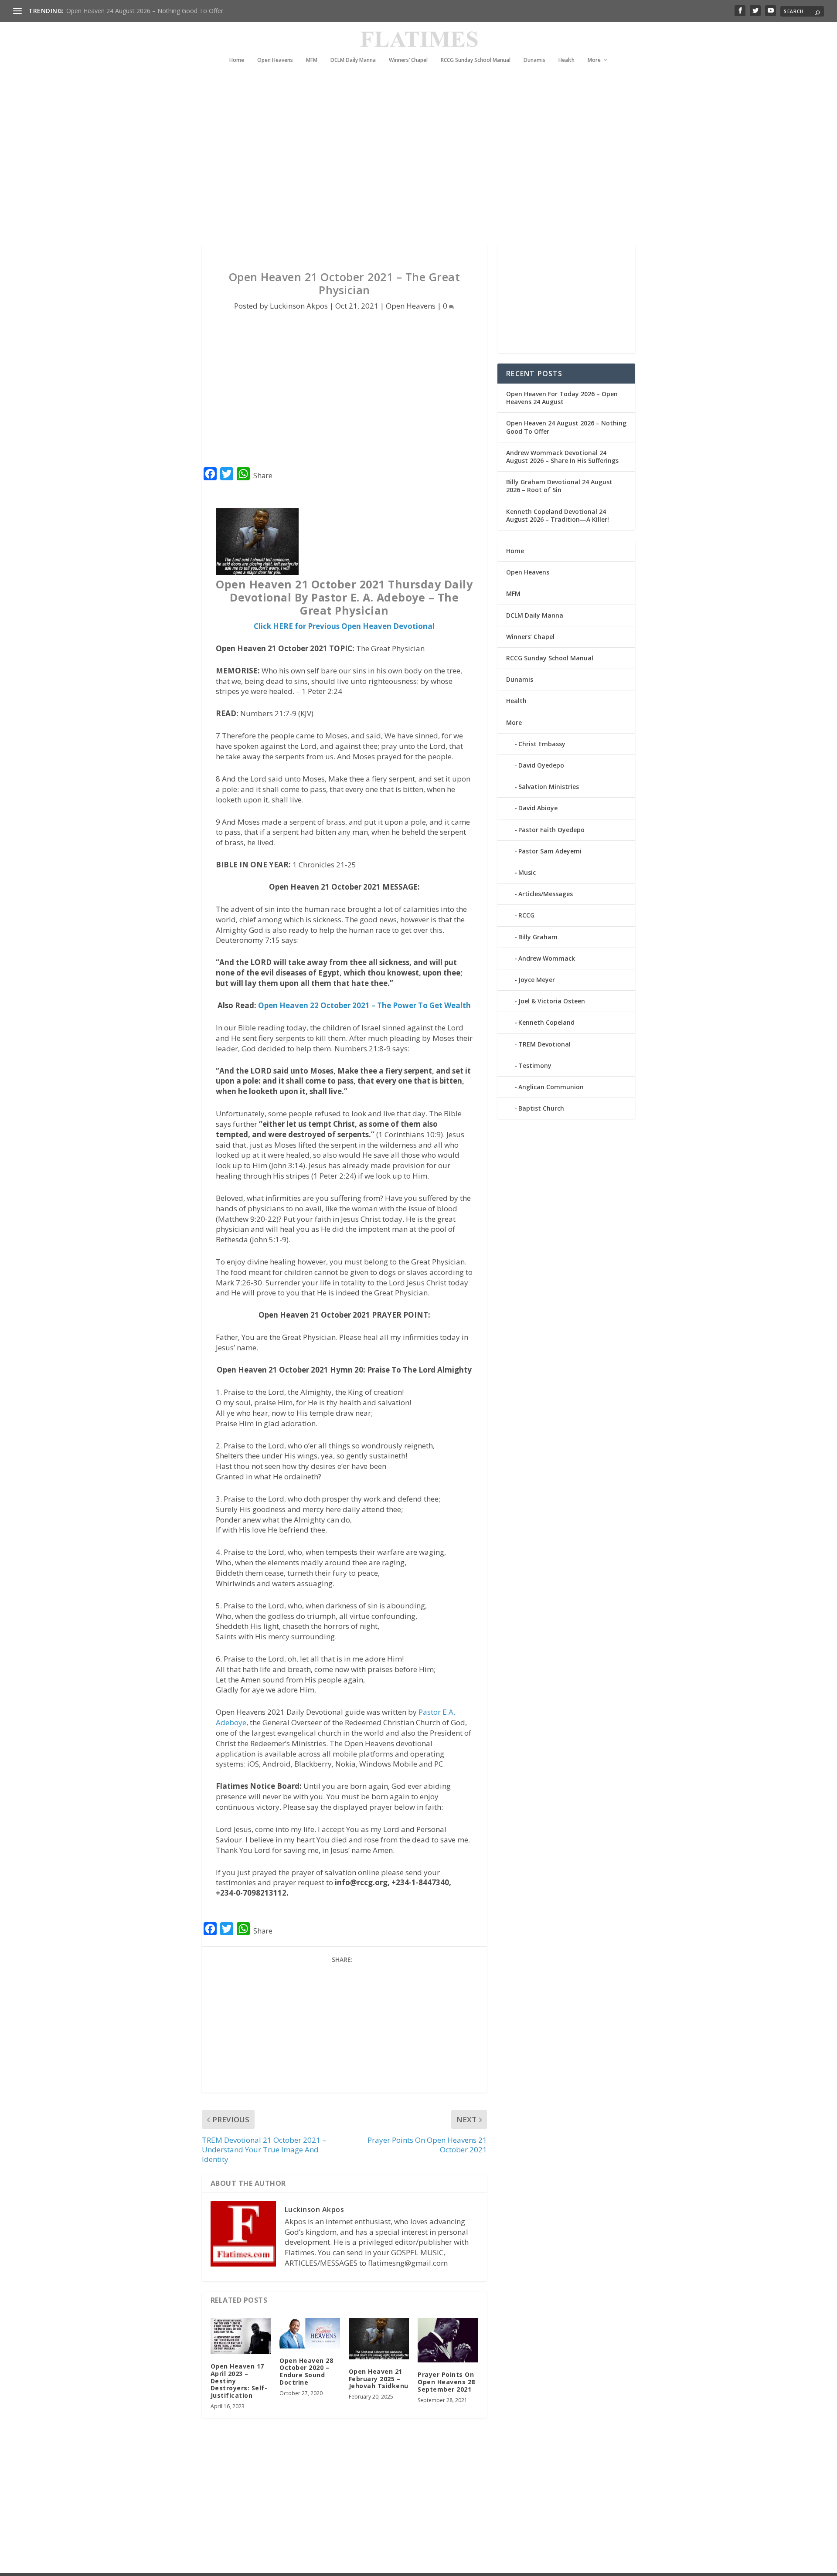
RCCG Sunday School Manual (476, 60)
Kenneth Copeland (546, 1022)
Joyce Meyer (537, 980)
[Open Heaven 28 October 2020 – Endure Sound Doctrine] (310, 2333)
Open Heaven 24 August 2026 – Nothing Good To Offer (566, 427)
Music (527, 872)
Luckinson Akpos (299, 306)
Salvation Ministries (549, 787)
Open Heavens (275, 60)
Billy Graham (538, 937)
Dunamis (534, 60)
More (594, 60)
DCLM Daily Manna (353, 60)
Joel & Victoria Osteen (552, 1001)
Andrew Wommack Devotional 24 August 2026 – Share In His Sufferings (562, 457)
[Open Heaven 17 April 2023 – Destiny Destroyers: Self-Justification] (241, 2336)
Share (263, 476)
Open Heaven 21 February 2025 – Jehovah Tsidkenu (379, 2379)
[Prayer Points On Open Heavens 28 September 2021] (448, 2340)
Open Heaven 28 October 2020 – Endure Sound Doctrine (306, 2371)
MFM (312, 60)
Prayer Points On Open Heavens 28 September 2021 (446, 2382)
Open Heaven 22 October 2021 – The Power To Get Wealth (364, 1005)
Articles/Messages (546, 894)
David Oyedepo (541, 765)
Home (237, 60)
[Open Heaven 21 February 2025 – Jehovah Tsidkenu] (379, 2339)
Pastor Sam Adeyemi (550, 851)
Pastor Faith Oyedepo (551, 830)
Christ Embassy (542, 744)
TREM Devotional (544, 1044)
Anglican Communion (551, 1087)
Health (567, 60)
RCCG (526, 915)
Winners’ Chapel (408, 60)
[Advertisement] (401, 166)
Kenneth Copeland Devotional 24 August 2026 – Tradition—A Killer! (558, 515)
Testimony (535, 1065)
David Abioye (538, 808)
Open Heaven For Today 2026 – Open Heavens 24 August (562, 398)
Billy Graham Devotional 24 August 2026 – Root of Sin (559, 486)
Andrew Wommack (547, 958)
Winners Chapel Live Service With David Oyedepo (135, 11)
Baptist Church (541, 1108)
